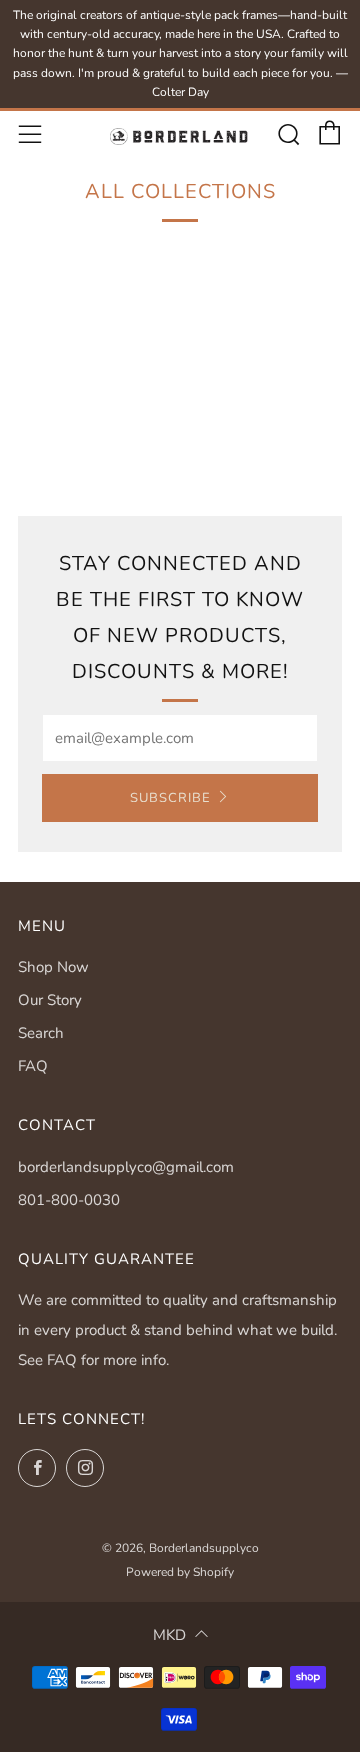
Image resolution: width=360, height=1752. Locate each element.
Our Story (50, 1000)
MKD (169, 1635)
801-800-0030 (69, 1200)
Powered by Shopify (180, 1572)
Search (41, 1033)
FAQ (33, 1066)
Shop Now (53, 967)
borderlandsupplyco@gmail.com (126, 1167)
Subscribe (170, 798)
